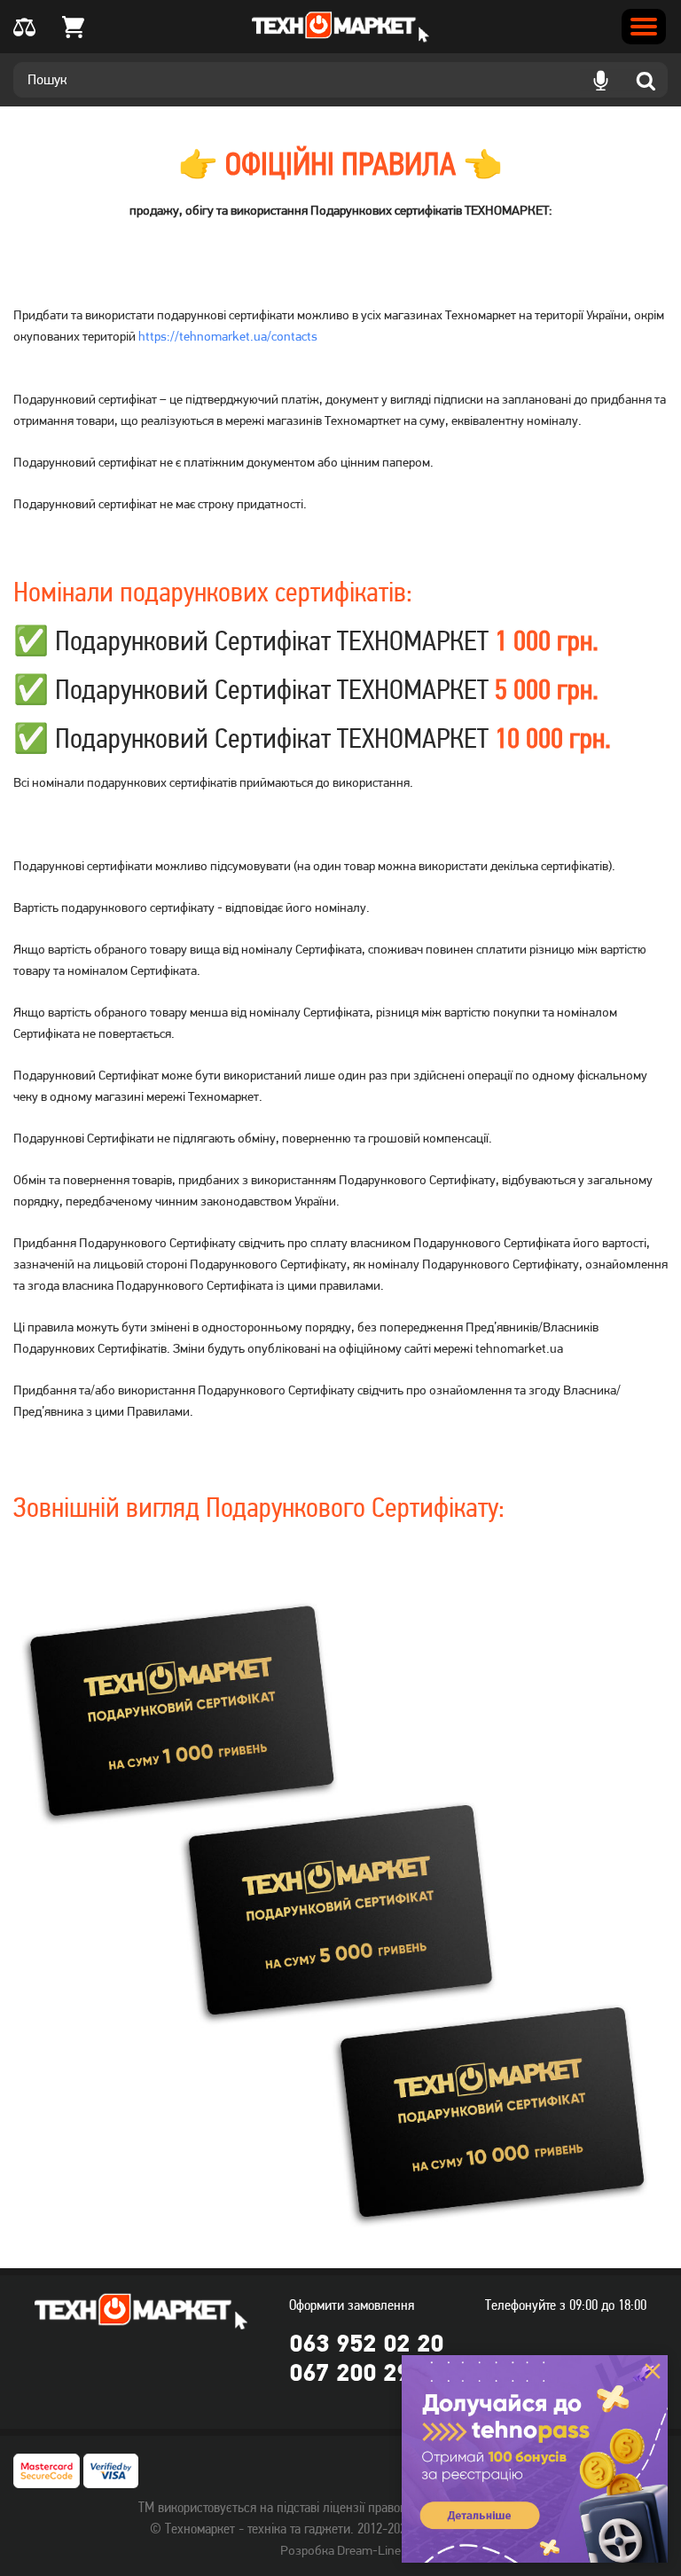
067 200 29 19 (366, 2372)
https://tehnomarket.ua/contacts (228, 336)
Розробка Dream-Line (340, 2550)
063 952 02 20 (366, 2343)
